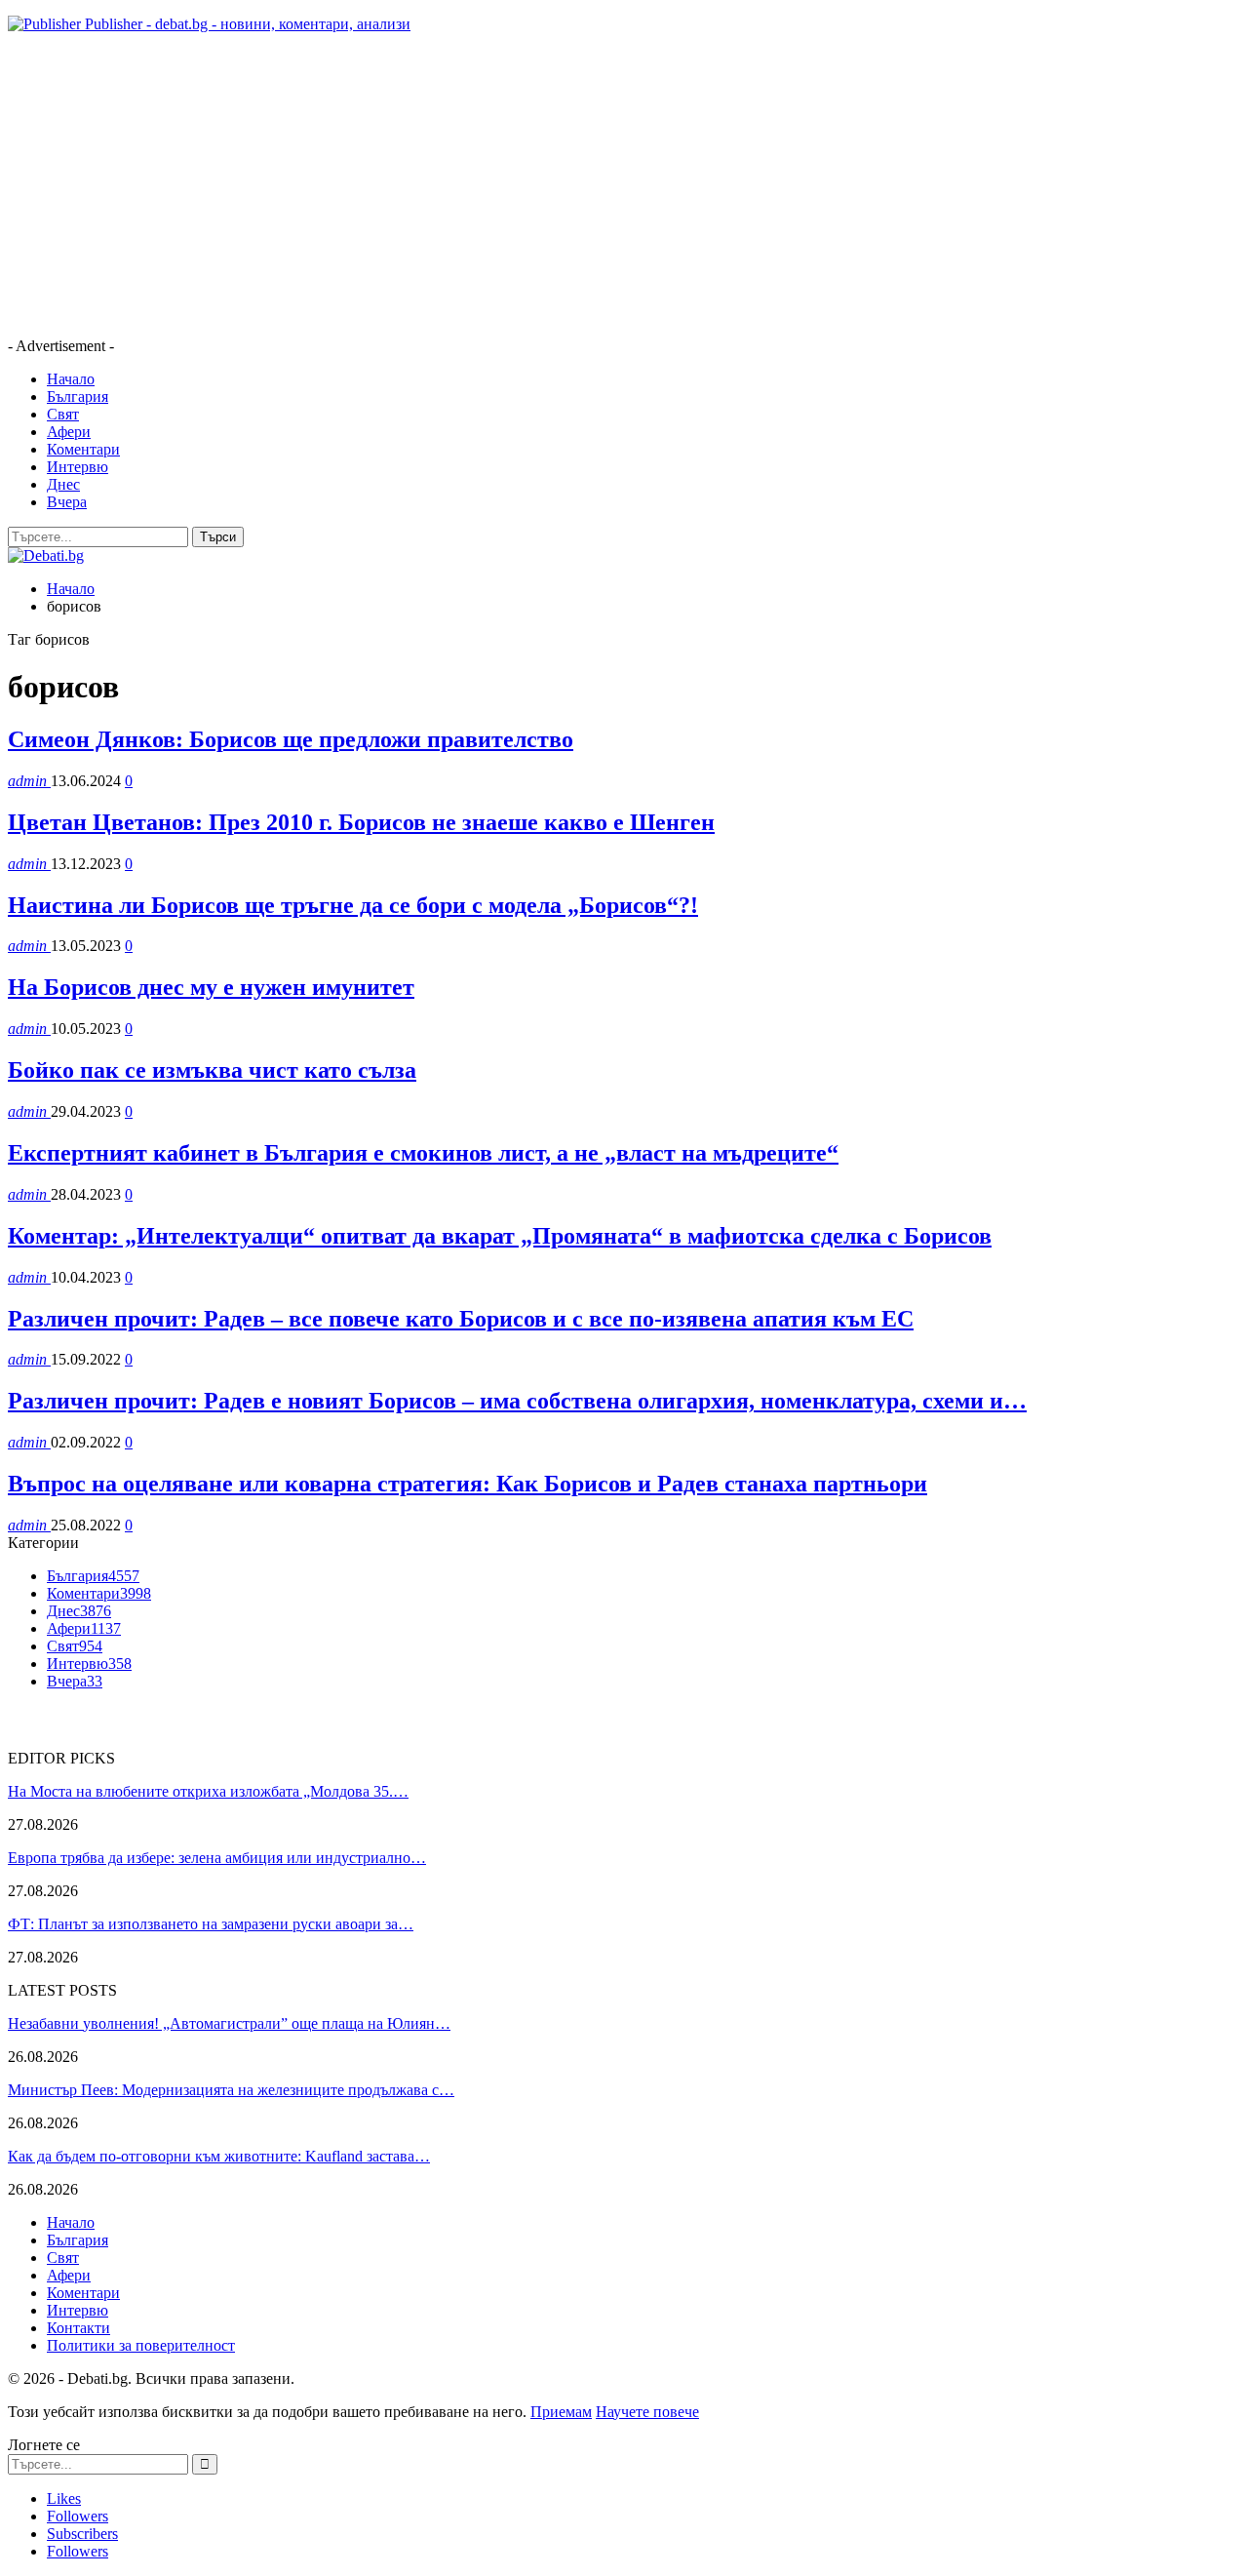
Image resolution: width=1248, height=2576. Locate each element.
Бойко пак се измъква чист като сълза (212, 1070)
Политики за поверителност (141, 2345)
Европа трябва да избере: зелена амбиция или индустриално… (217, 1858)
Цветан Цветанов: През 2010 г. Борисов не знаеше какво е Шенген (361, 822)
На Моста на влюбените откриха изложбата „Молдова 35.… (208, 1791)
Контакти (78, 2328)
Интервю (78, 467)
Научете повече (647, 2412)
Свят (63, 414)
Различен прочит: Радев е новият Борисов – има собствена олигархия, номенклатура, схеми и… (517, 1401)
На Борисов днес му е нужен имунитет (211, 987)
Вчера (67, 502)
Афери (69, 432)
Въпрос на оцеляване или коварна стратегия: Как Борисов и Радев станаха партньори (468, 1484)
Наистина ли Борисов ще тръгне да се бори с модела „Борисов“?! (353, 905)
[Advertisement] (593, 185)
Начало (71, 379)
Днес (63, 484)
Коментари (83, 449)
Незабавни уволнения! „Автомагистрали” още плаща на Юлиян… (229, 2023)
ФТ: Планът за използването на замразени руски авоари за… (211, 1924)
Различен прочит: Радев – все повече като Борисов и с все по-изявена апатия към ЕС (461, 1319)
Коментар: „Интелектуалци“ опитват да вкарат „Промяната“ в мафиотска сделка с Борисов (500, 1236)
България (78, 396)
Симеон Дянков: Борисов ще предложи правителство (291, 739)
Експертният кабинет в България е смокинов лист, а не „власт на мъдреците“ (423, 1153)
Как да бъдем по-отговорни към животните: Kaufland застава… (219, 2156)
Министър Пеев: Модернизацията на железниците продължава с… (231, 2090)
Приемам (561, 2412)
